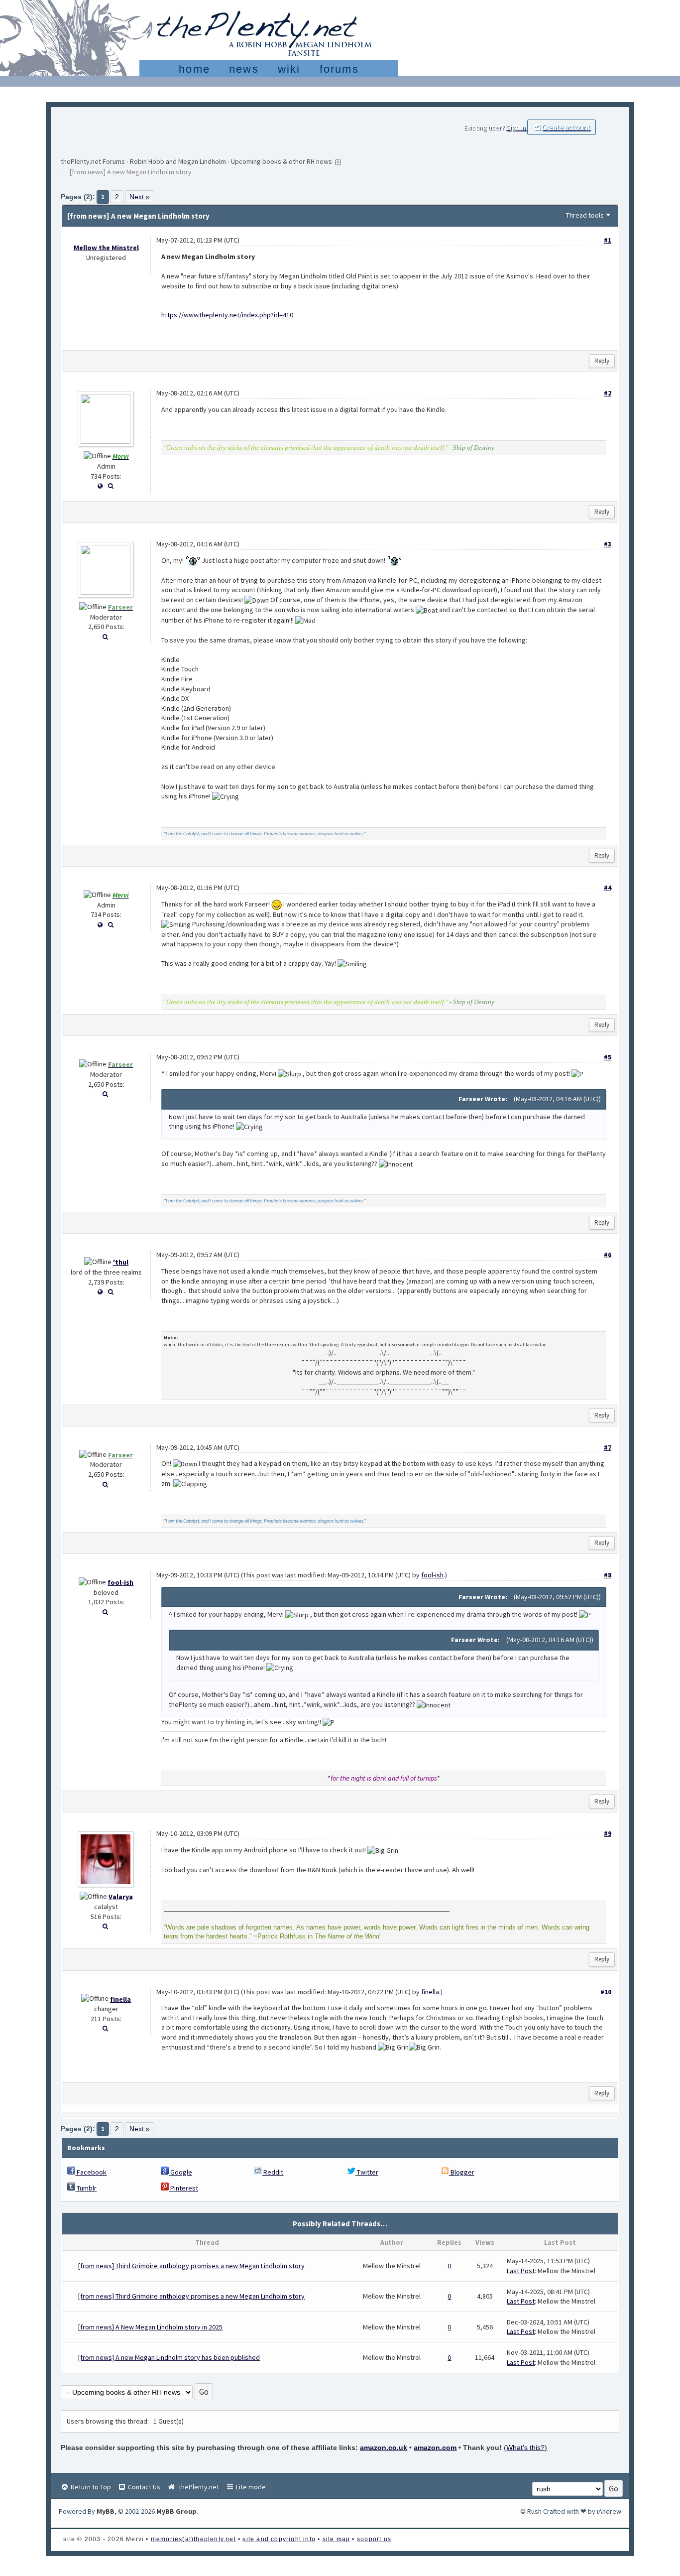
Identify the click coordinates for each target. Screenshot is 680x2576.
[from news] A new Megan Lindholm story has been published (169, 2357)
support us (374, 2539)
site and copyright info (279, 2539)
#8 (608, 1575)
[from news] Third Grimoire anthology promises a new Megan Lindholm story (191, 2266)
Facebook (91, 2172)
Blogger (462, 2172)
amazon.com (435, 2447)
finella (120, 1999)
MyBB (106, 2511)
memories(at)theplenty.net (193, 2539)
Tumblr (86, 2188)
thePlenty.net (197, 2487)
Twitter (367, 2172)
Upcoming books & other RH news (282, 161)
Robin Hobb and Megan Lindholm (178, 161)
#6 (608, 1255)
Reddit (273, 2172)
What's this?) (527, 2447)
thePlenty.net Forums (93, 161)
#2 (608, 393)
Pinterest (183, 2188)
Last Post (521, 2271)
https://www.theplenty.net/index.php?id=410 (227, 315)
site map (337, 2539)
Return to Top (90, 2487)
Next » (140, 197)
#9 (608, 1833)
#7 (608, 1447)
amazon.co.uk (384, 2447)
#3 (608, 544)
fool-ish (120, 1582)
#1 (608, 240)
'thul (121, 1262)
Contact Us (143, 2487)
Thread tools (585, 215)
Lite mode (250, 2487)
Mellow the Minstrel (106, 248)
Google (180, 2172)
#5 (608, 1057)
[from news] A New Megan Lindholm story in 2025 (150, 2327)
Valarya (121, 1897)
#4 (608, 888)
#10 (606, 1992)
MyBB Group (176, 2511)
